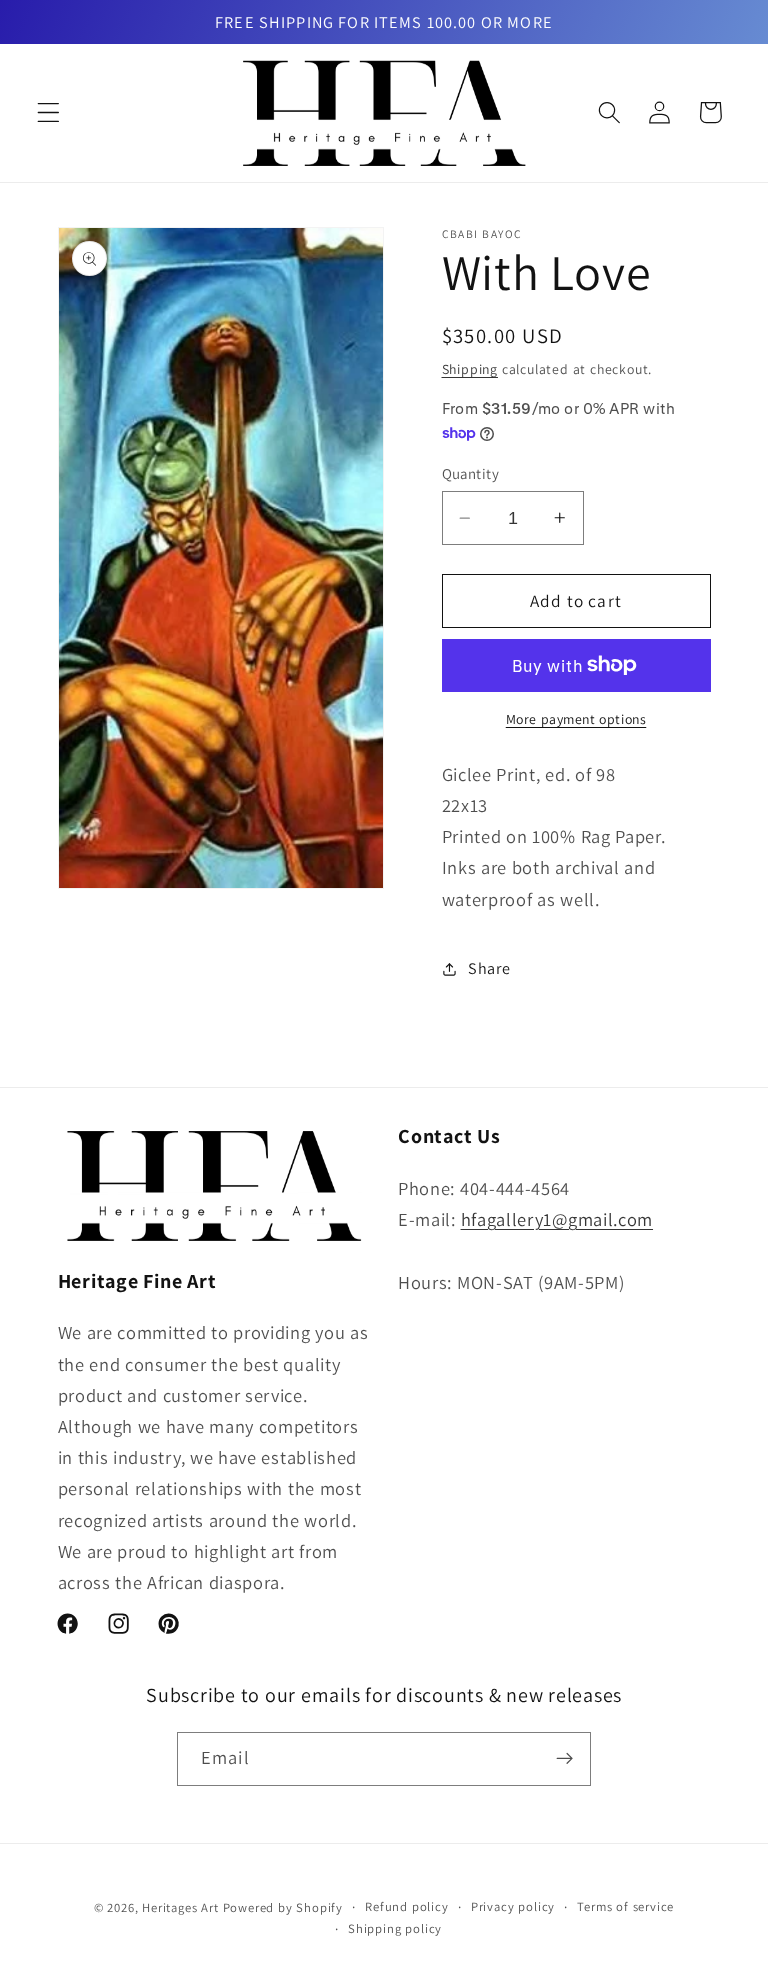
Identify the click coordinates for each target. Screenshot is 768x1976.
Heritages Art (180, 1907)
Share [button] (489, 968)
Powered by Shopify (283, 1907)
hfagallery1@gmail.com (557, 1219)
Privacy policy (513, 1906)
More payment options (576, 719)
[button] (48, 112)
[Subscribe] (564, 1759)
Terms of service (625, 1906)
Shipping (470, 369)
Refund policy (406, 1906)
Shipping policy (395, 1928)
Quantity (471, 473)
